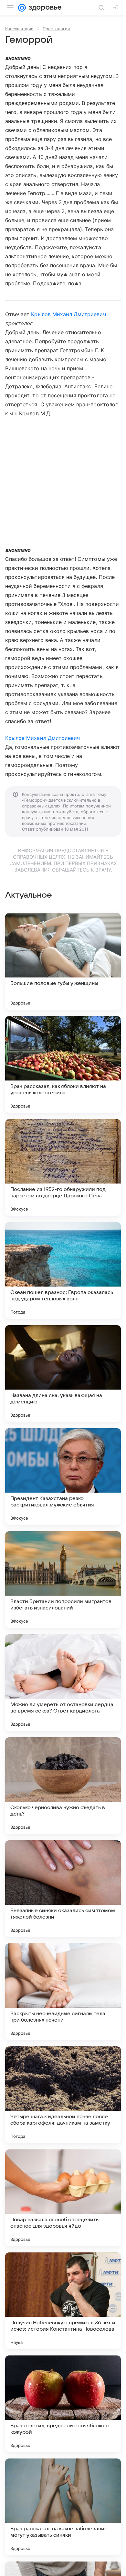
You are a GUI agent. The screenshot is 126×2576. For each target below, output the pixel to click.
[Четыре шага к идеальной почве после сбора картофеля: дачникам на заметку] (63, 2095)
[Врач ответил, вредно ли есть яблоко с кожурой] (63, 2404)
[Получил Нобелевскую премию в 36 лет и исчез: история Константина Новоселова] (63, 2301)
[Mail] (22, 8)
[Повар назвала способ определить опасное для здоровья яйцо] (63, 2198)
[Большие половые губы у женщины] (63, 961)
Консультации (19, 29)
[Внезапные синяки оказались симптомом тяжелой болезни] (63, 1889)
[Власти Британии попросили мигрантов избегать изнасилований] (63, 1580)
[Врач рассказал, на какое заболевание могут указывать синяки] (63, 2507)
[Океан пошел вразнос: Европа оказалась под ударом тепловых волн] (63, 1270)
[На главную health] (44, 8)
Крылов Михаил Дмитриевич (68, 314)
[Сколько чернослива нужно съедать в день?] (63, 1786)
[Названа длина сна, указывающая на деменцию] (63, 1373)
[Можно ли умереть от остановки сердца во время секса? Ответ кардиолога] (63, 1683)
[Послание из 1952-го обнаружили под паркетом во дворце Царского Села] (63, 1167)
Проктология (56, 29)
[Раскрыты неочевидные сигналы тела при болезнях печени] (63, 1992)
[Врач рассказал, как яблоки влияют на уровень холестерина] (63, 1064)
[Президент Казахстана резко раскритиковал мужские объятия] (63, 1477)
